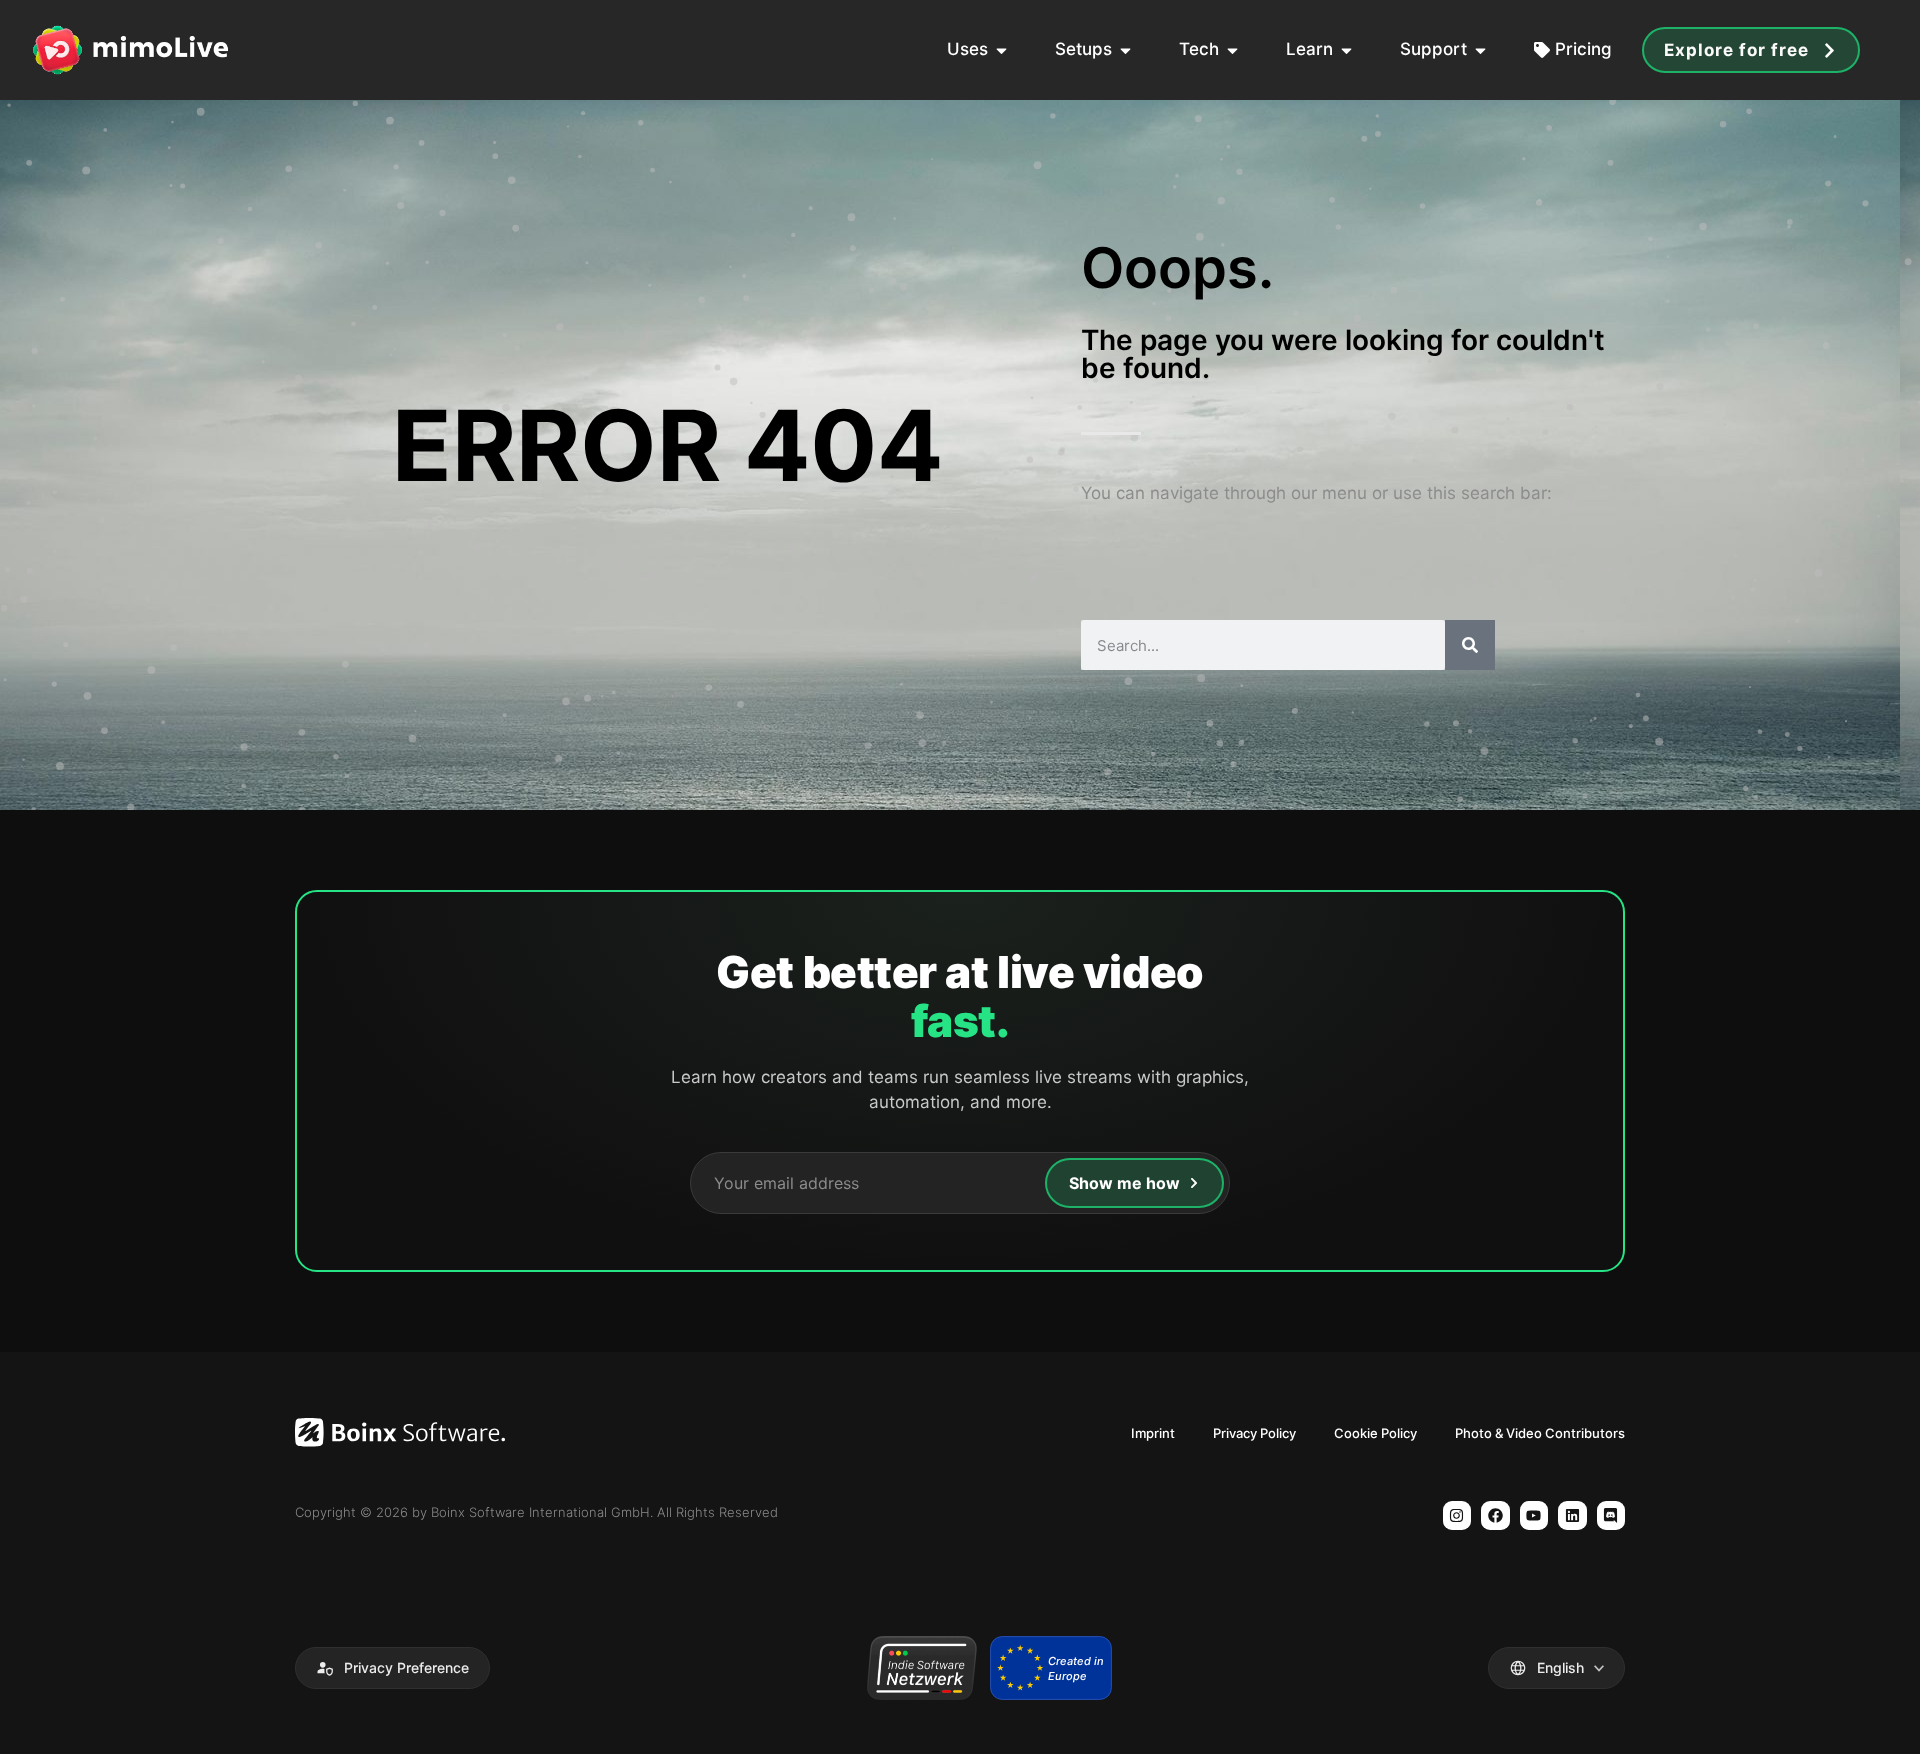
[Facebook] (1495, 1515)
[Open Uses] (1001, 50)
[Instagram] (1457, 1515)
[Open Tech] (1232, 50)
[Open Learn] (1346, 50)
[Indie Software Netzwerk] (921, 1668)
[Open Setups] (1125, 50)
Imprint (1153, 1433)
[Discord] (1611, 1515)
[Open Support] (1480, 50)
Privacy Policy (1254, 1433)
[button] (392, 1668)
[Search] (1470, 645)
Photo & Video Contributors (1540, 1433)
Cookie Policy (1375, 1433)
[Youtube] (1534, 1515)
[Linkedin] (1572, 1515)
